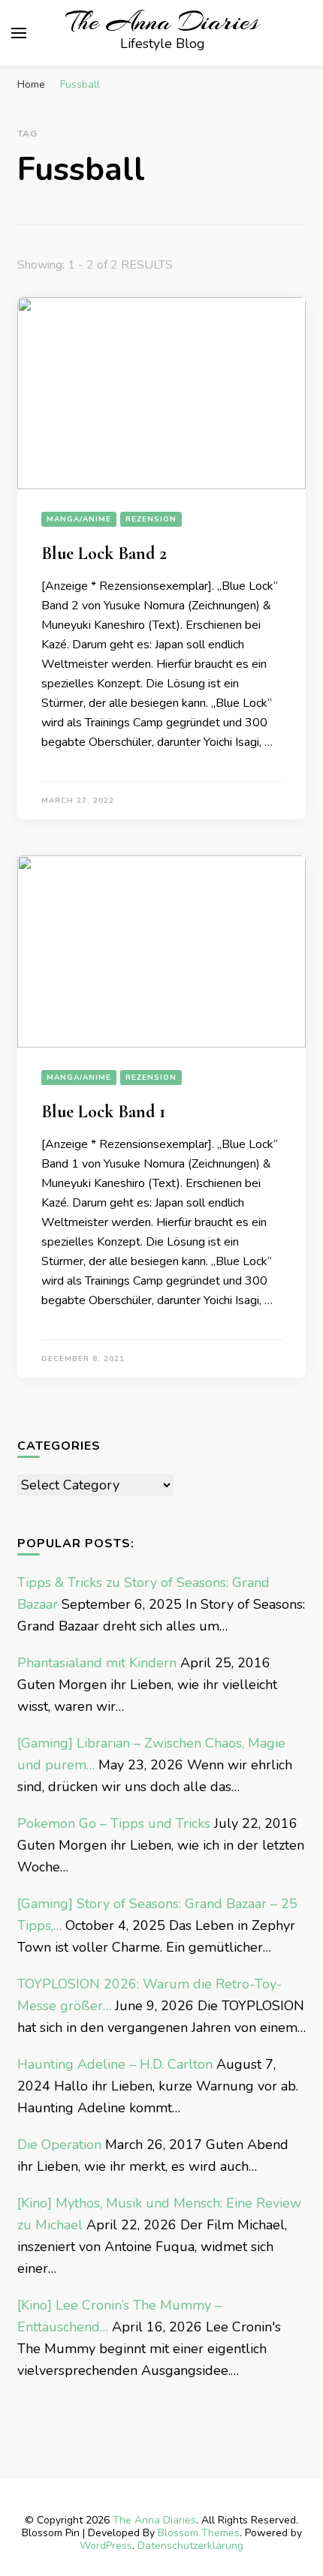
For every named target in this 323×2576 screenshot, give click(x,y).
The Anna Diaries (162, 22)
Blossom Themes (199, 2533)
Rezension (151, 519)
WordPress (106, 2546)
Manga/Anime (79, 519)
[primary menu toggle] (19, 33)
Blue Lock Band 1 (103, 1112)
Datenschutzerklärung (190, 2546)
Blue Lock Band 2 (104, 553)
